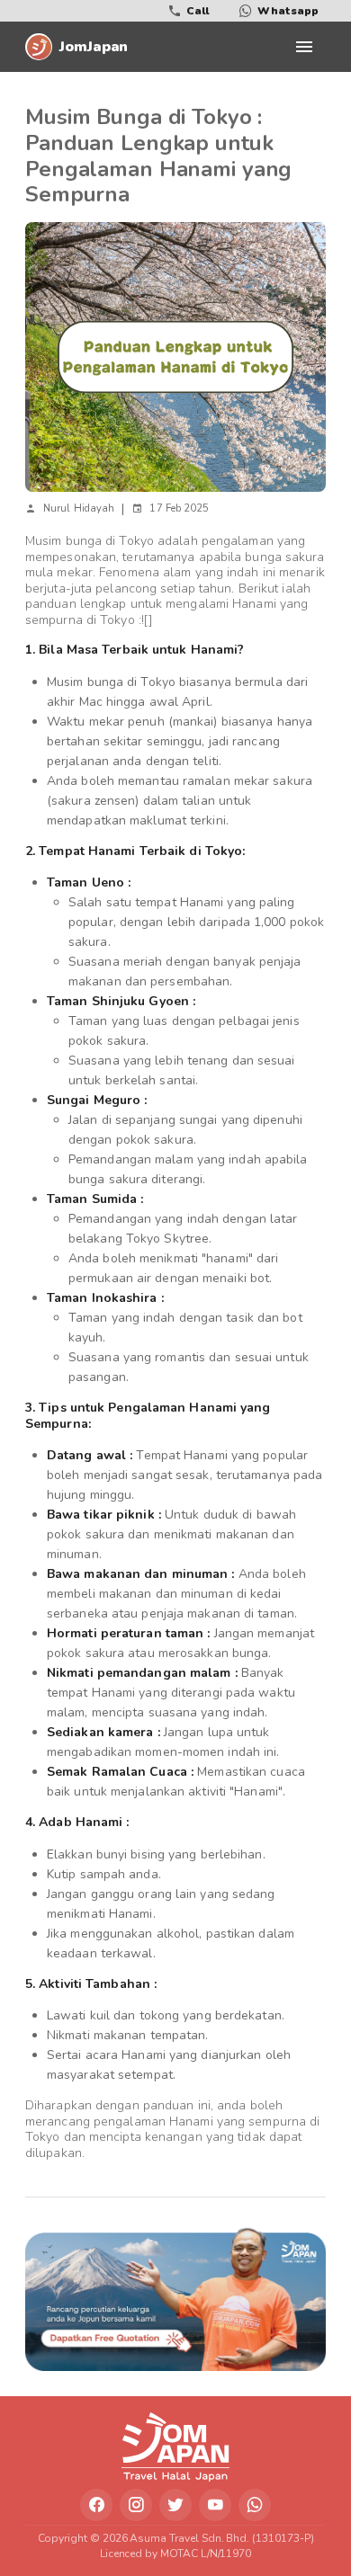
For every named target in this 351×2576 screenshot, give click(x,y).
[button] (304, 47)
